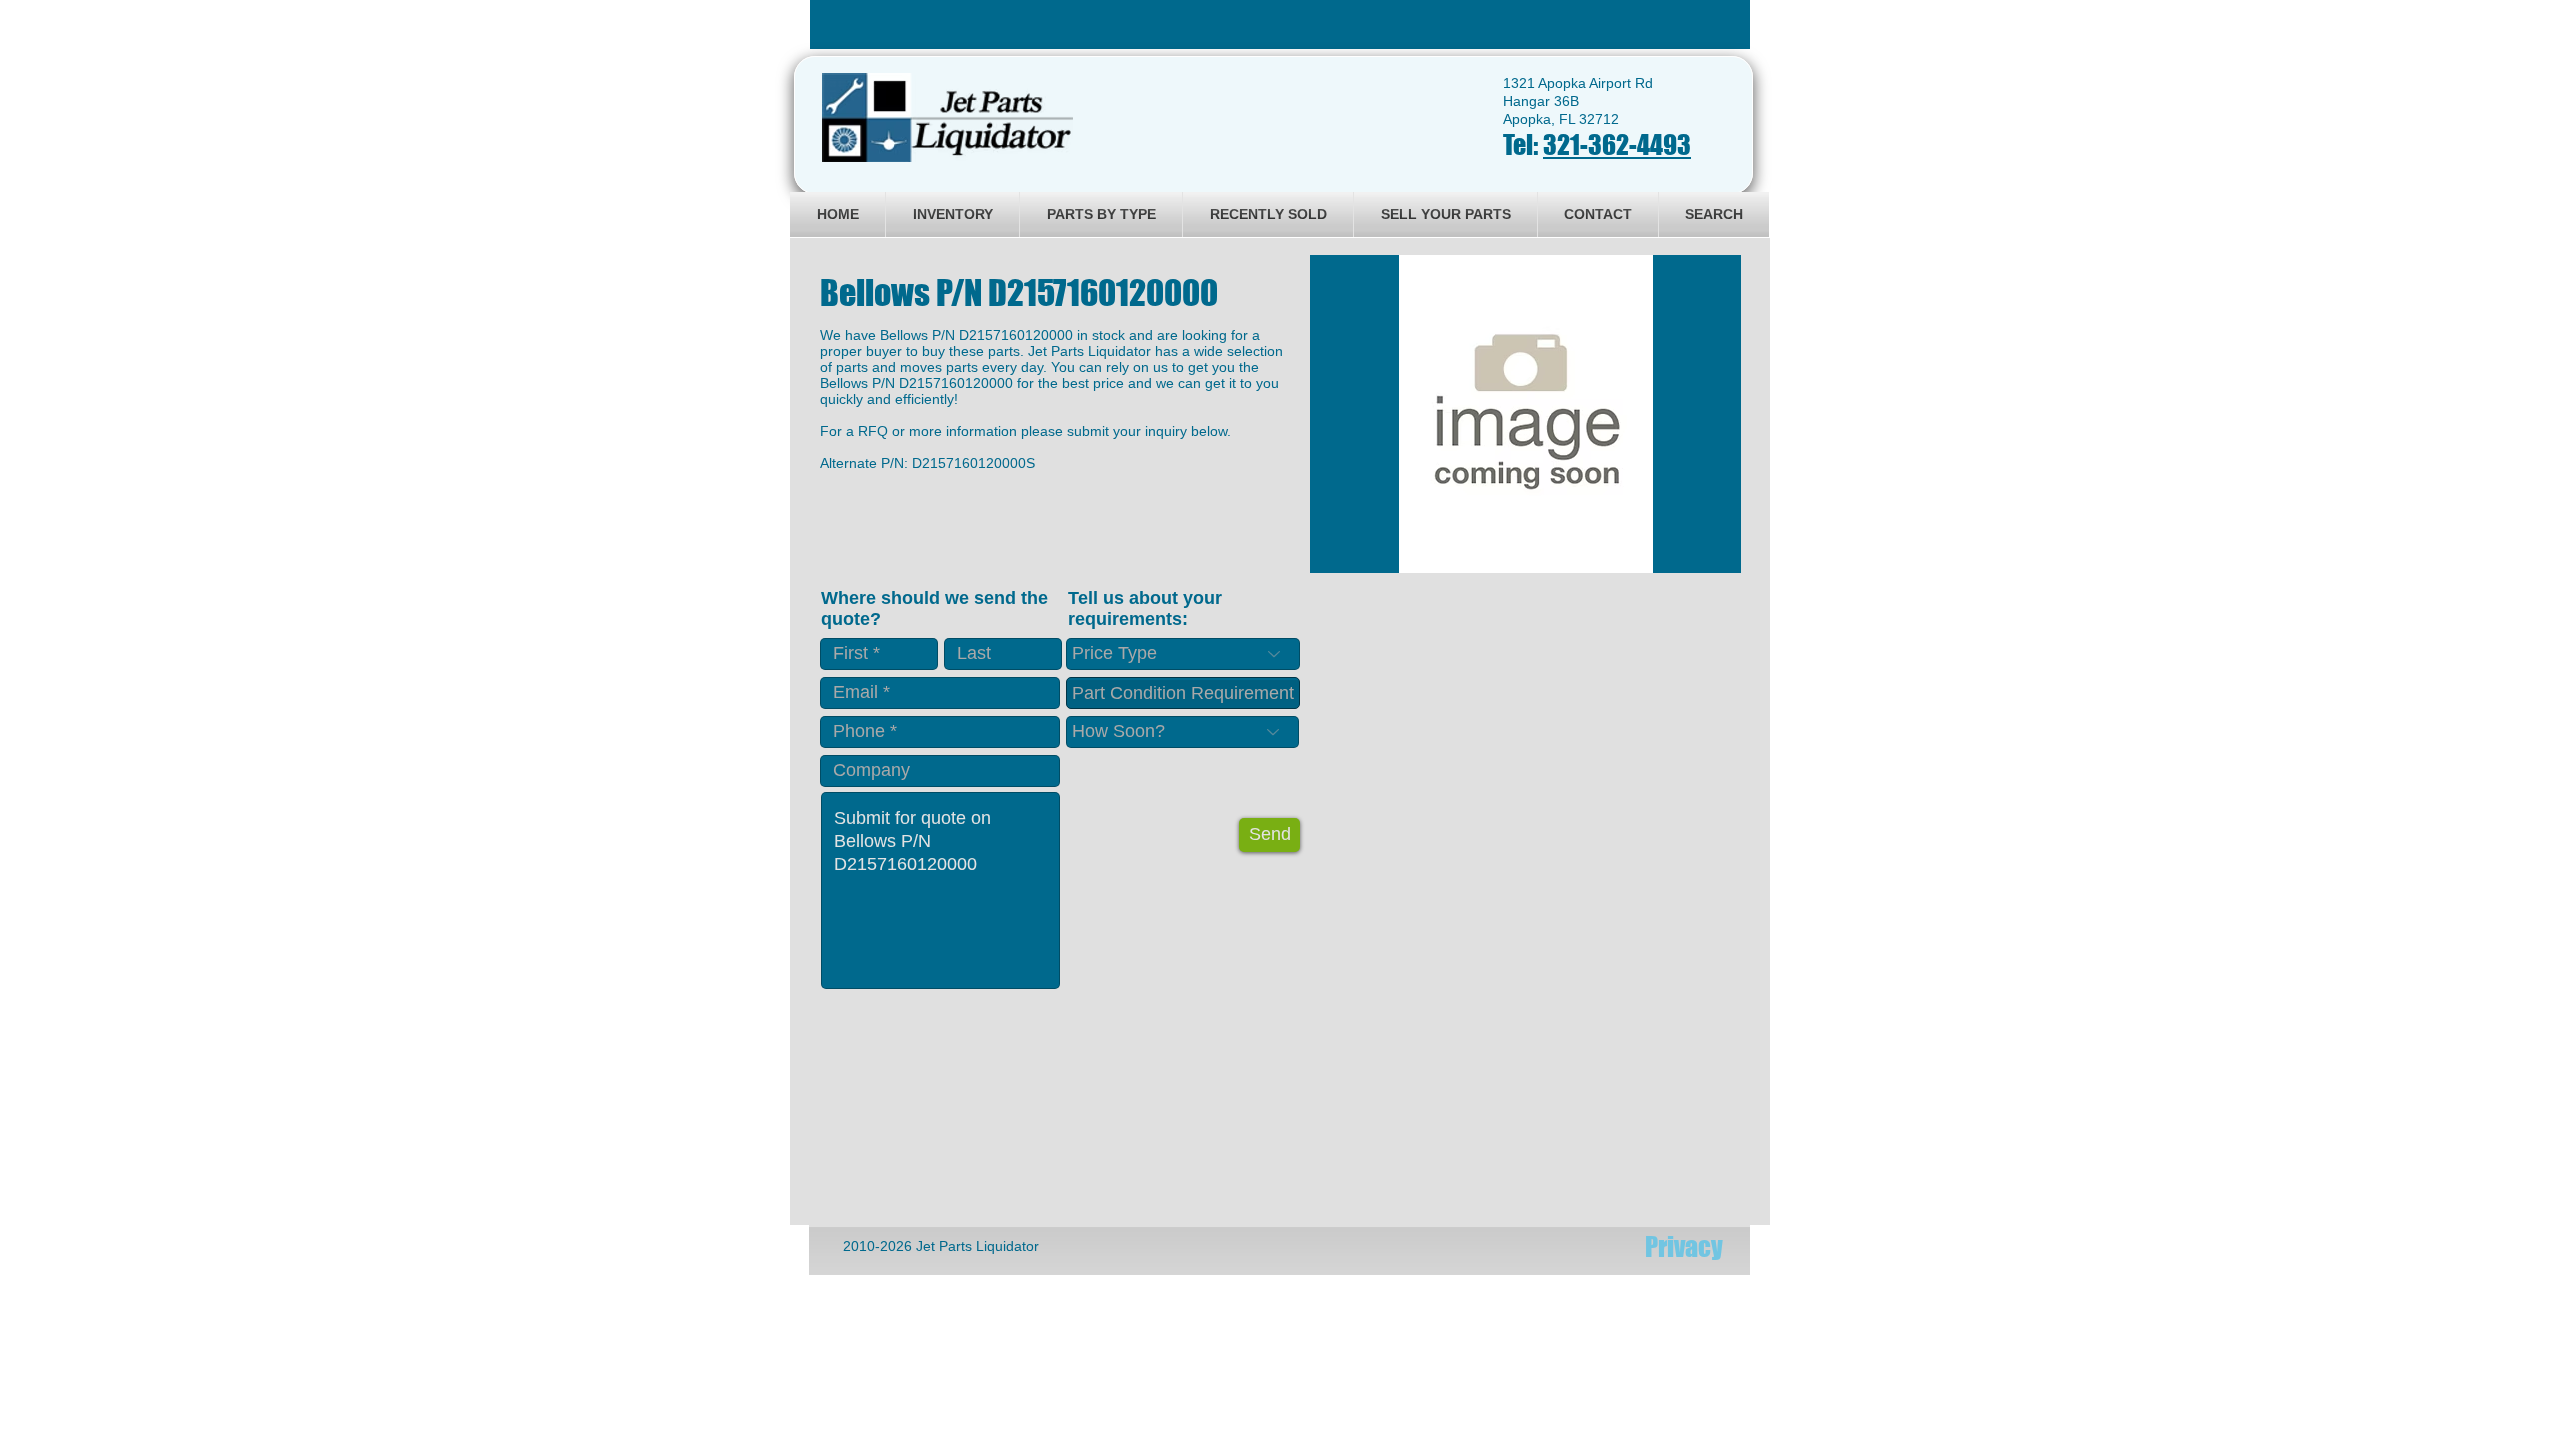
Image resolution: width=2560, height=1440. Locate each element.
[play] (1699, 555)
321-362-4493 (1617, 144)
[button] (1525, 414)
